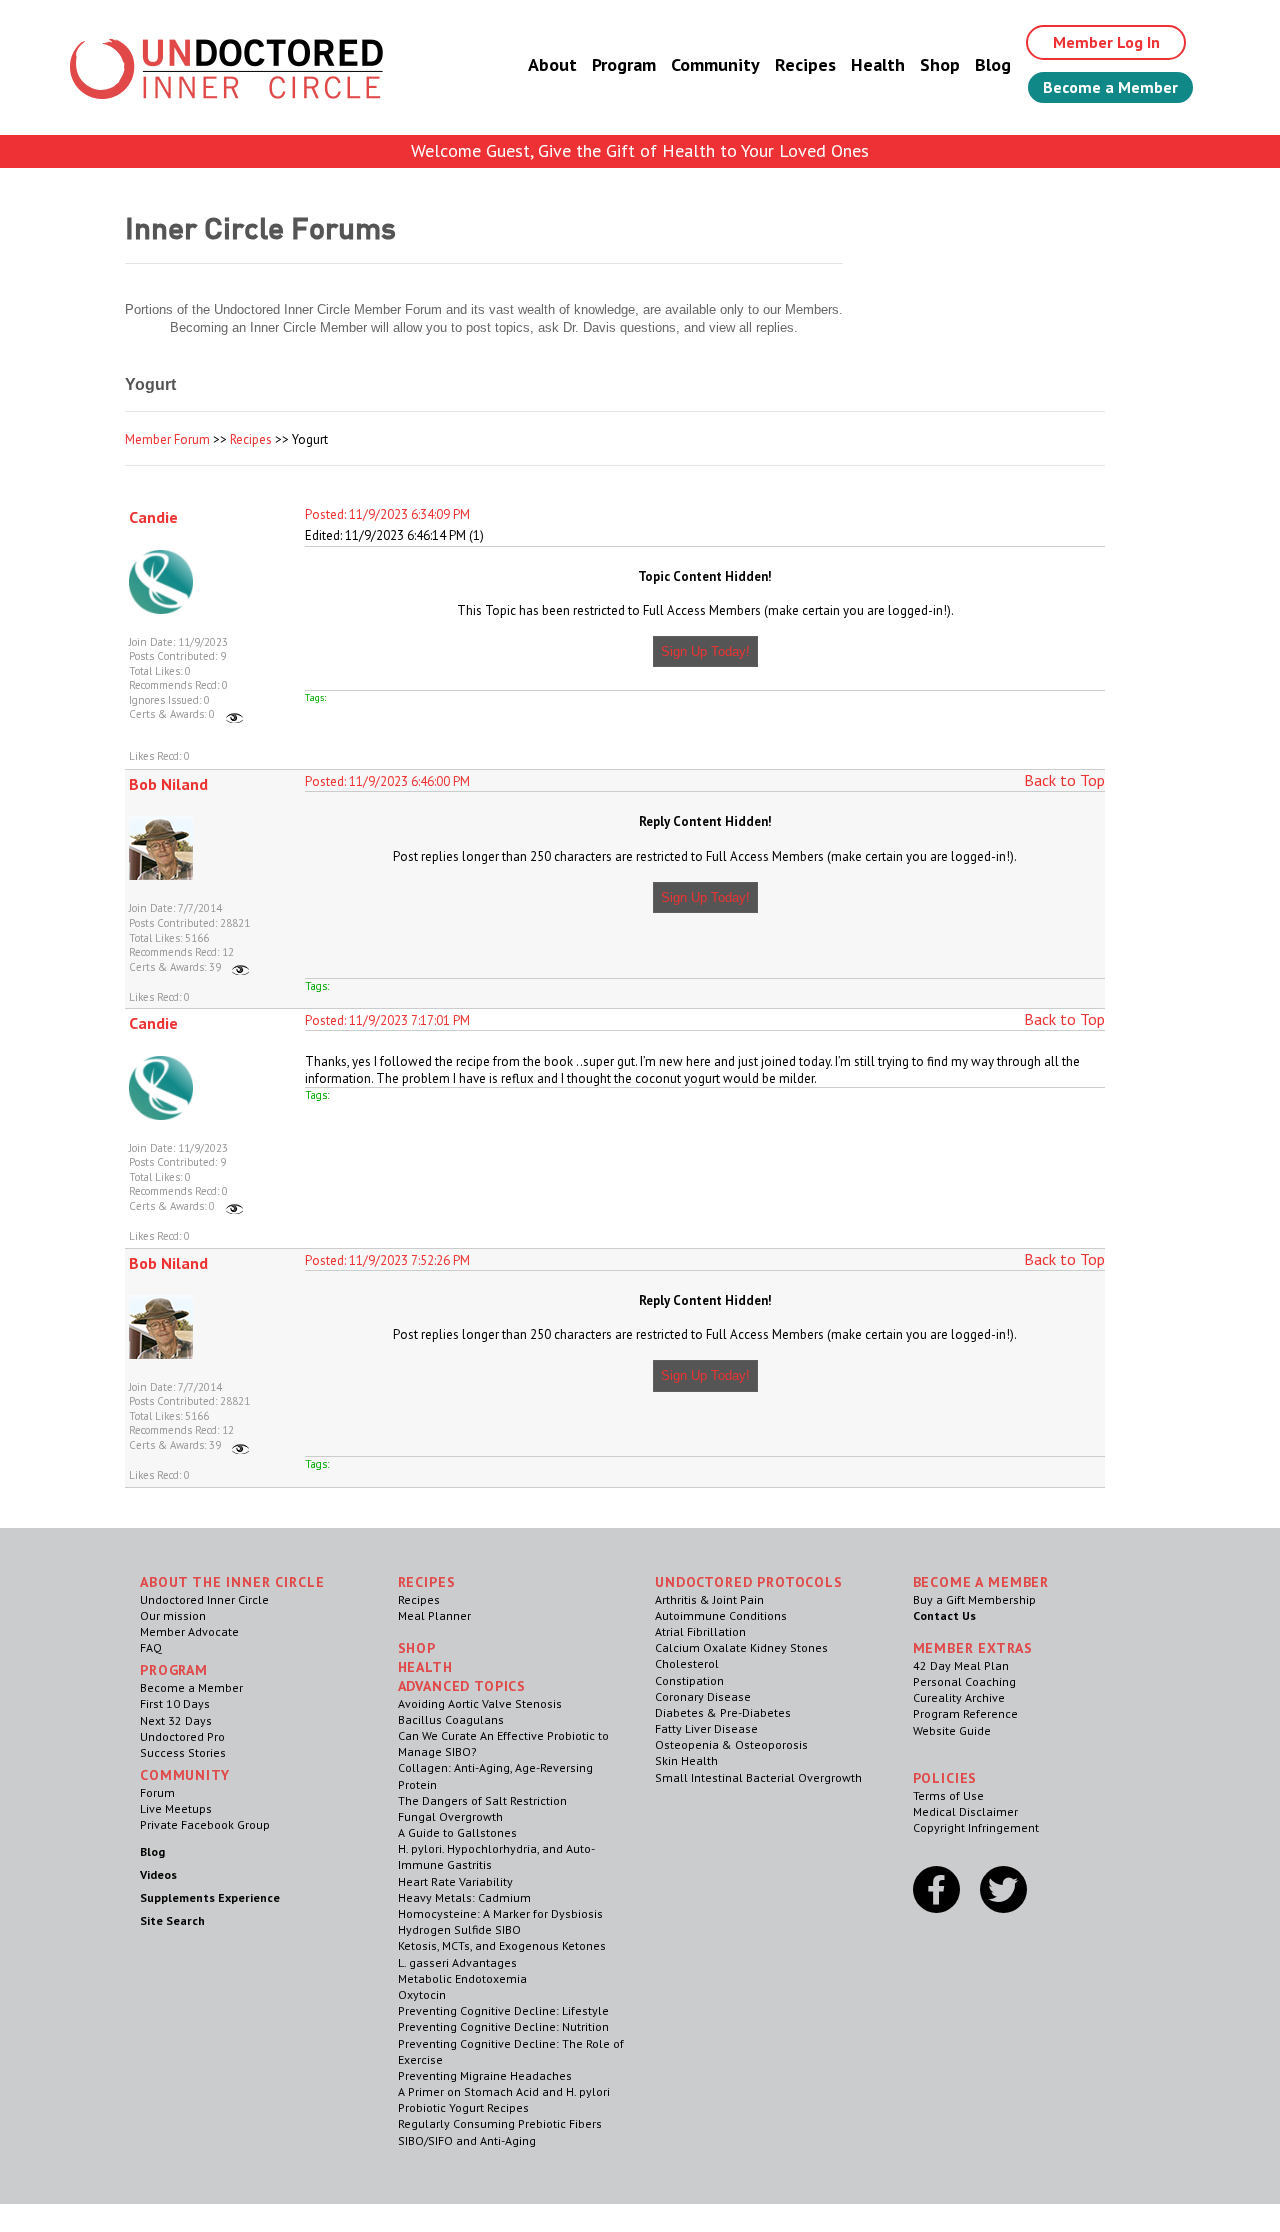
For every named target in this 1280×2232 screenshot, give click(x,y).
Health (878, 64)
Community (715, 64)
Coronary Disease (703, 1696)
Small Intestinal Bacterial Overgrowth (758, 1777)
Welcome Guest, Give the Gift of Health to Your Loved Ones (640, 150)
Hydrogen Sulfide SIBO (459, 1929)
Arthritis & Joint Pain (709, 1599)
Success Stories (183, 1752)
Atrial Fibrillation (700, 1631)
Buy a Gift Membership (974, 1599)
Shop (940, 64)
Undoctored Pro (182, 1736)
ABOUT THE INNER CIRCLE (232, 1582)
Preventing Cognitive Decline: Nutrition (503, 2026)
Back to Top (1064, 780)
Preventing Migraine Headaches (485, 2075)
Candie (153, 517)
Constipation (689, 1680)
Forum (157, 1792)
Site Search (172, 1920)
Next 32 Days (176, 1720)
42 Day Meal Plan (961, 1665)
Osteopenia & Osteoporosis (731, 1744)
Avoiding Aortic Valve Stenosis (480, 1703)
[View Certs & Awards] (234, 714)
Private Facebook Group (205, 1824)
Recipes (805, 64)
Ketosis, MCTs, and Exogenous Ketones (502, 1945)
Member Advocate (189, 1631)
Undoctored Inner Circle (204, 1599)
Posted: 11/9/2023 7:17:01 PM (387, 1020)
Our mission (173, 1615)
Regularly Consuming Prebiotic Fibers (500, 2123)
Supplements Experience (210, 1897)
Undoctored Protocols (749, 1582)
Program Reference (965, 1713)
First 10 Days (175, 1703)
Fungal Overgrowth (450, 1816)
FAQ (151, 1647)
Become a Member (1110, 87)
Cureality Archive (959, 1697)
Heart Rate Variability (455, 1881)
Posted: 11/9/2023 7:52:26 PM (387, 1260)
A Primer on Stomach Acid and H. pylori (504, 2091)
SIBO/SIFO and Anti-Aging (467, 2140)
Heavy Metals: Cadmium (464, 1897)
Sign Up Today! (705, 651)
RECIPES (427, 1582)
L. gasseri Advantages (457, 1962)
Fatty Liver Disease (706, 1728)
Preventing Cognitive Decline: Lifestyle (503, 2010)
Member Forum (167, 439)
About (552, 64)
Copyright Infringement (976, 1827)
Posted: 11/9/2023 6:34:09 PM (387, 514)
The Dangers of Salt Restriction (482, 1800)
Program (624, 64)
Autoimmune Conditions (721, 1615)
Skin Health (686, 1760)
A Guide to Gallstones (457, 1832)
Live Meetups (176, 1808)
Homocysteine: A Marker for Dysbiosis (500, 1913)
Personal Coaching (964, 1681)
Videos (158, 1874)
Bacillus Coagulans (451, 1719)
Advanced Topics (462, 1686)
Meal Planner (434, 1615)
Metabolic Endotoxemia (462, 1978)
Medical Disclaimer (965, 1811)
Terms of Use (948, 1795)
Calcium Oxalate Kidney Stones (741, 1647)
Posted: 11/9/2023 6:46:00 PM (387, 781)
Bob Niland (168, 784)
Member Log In (1106, 42)
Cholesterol (687, 1663)
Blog (993, 64)
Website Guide (952, 1730)
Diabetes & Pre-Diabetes (723, 1712)
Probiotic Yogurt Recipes (463, 2107)
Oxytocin (422, 1994)
